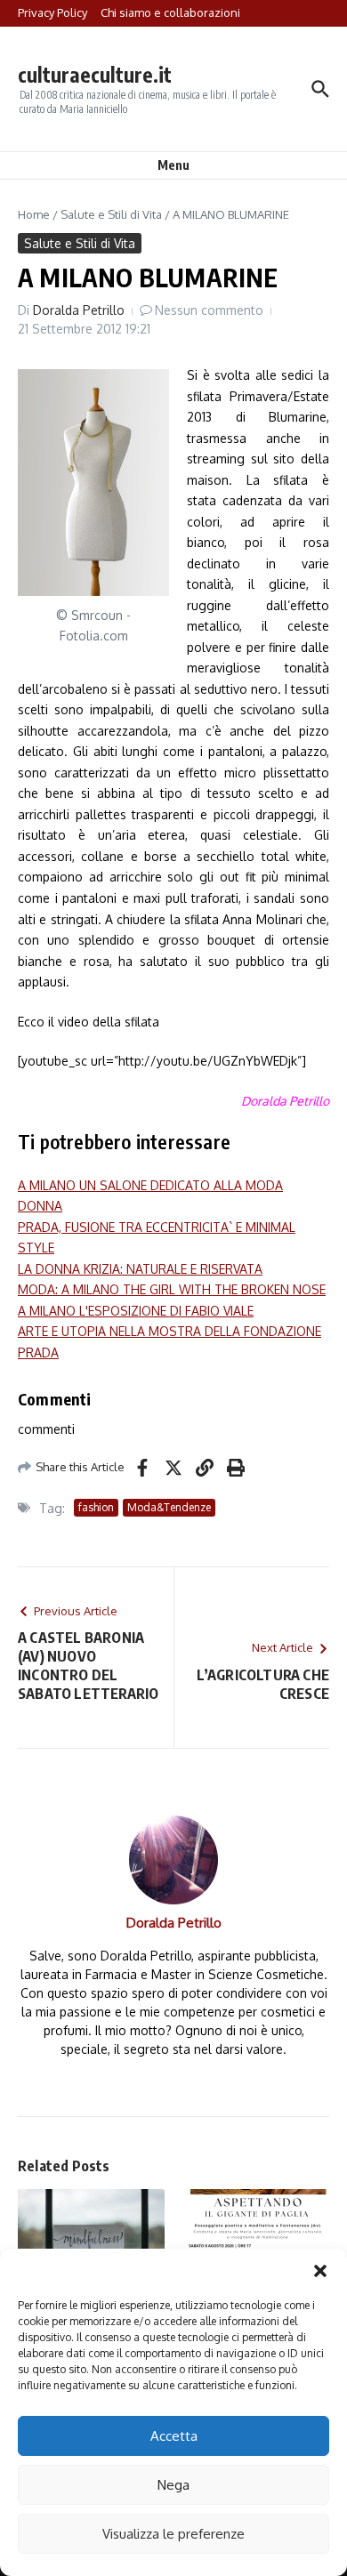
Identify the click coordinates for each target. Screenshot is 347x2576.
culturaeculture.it (95, 74)
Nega (173, 2485)
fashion (96, 1507)
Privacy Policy (52, 12)
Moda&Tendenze (169, 1507)
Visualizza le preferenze (173, 2534)
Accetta (174, 2436)
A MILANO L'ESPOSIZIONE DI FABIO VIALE (136, 1311)
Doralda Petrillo (79, 310)
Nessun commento (209, 310)
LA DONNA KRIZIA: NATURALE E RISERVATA (140, 1269)
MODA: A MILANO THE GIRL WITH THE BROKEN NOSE (172, 1289)
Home (34, 214)
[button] (320, 2271)
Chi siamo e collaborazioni (170, 12)
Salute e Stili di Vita (111, 214)
